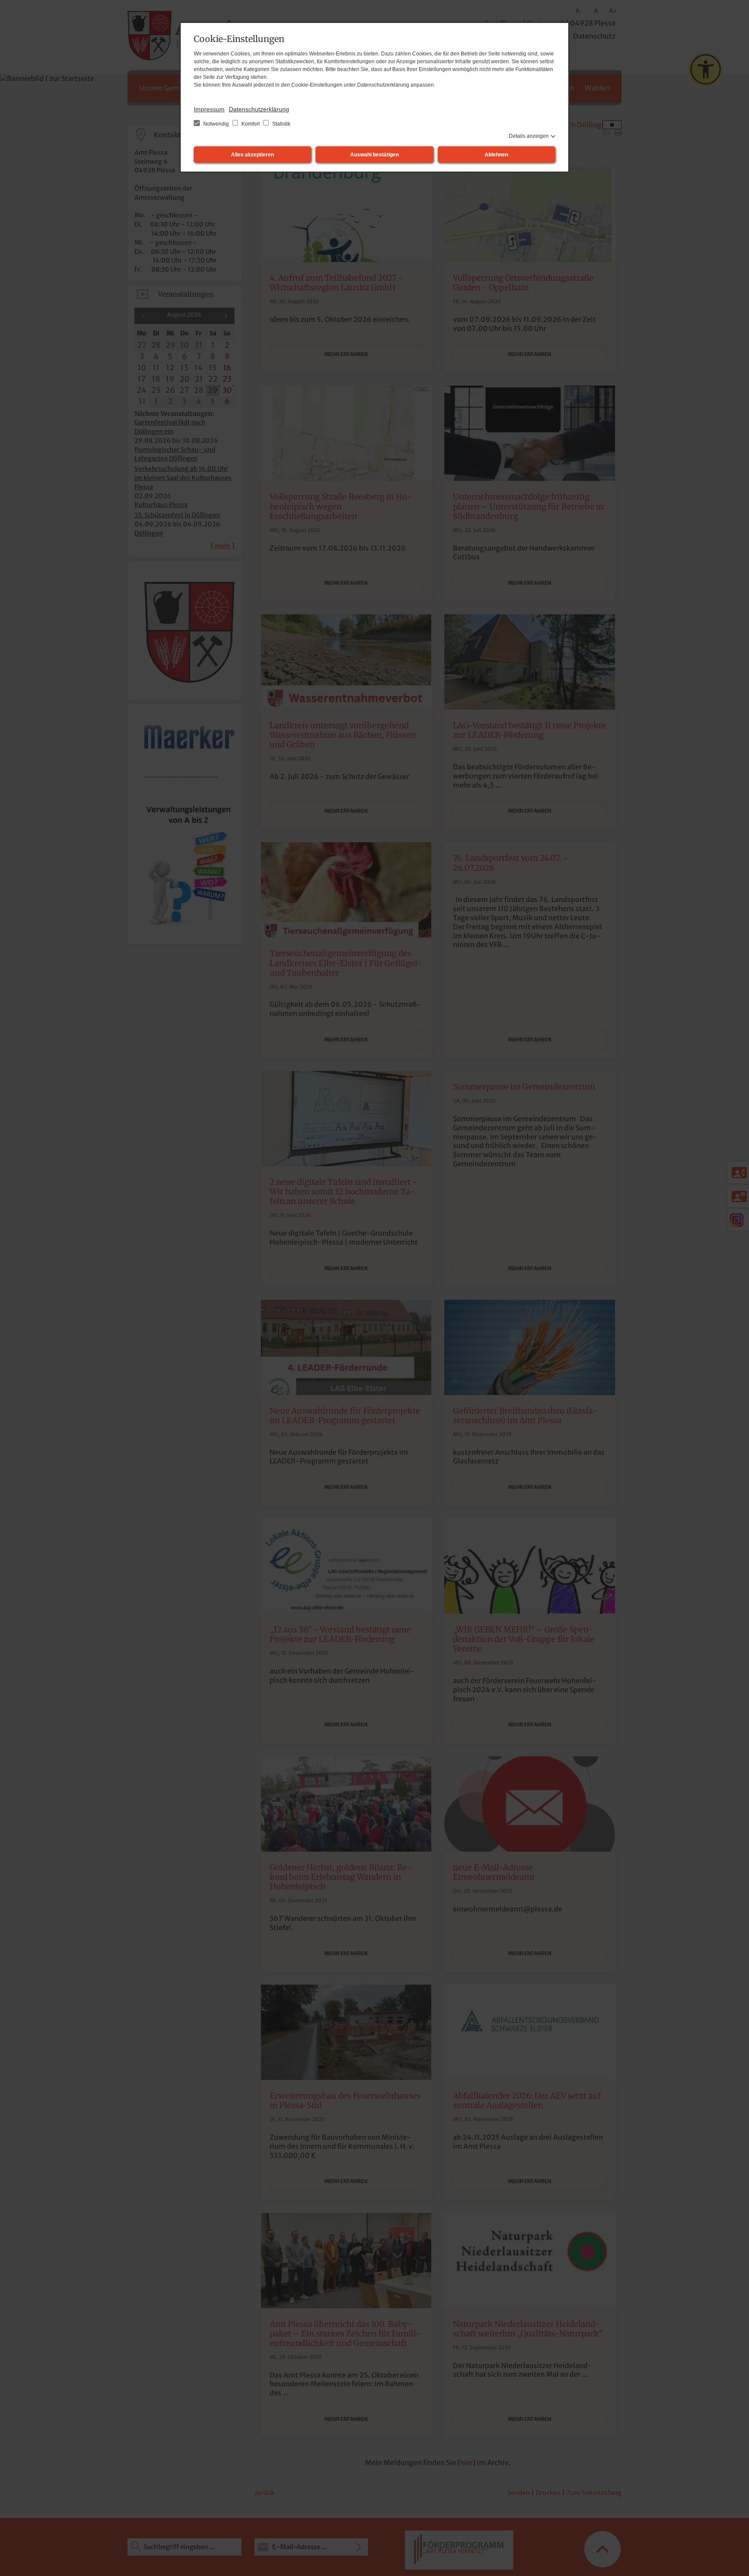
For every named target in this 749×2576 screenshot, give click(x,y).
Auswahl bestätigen (374, 155)
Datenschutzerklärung (259, 109)
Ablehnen (496, 155)
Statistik (281, 124)
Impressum (209, 109)
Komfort (251, 124)
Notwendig (216, 124)
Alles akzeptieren (252, 155)
